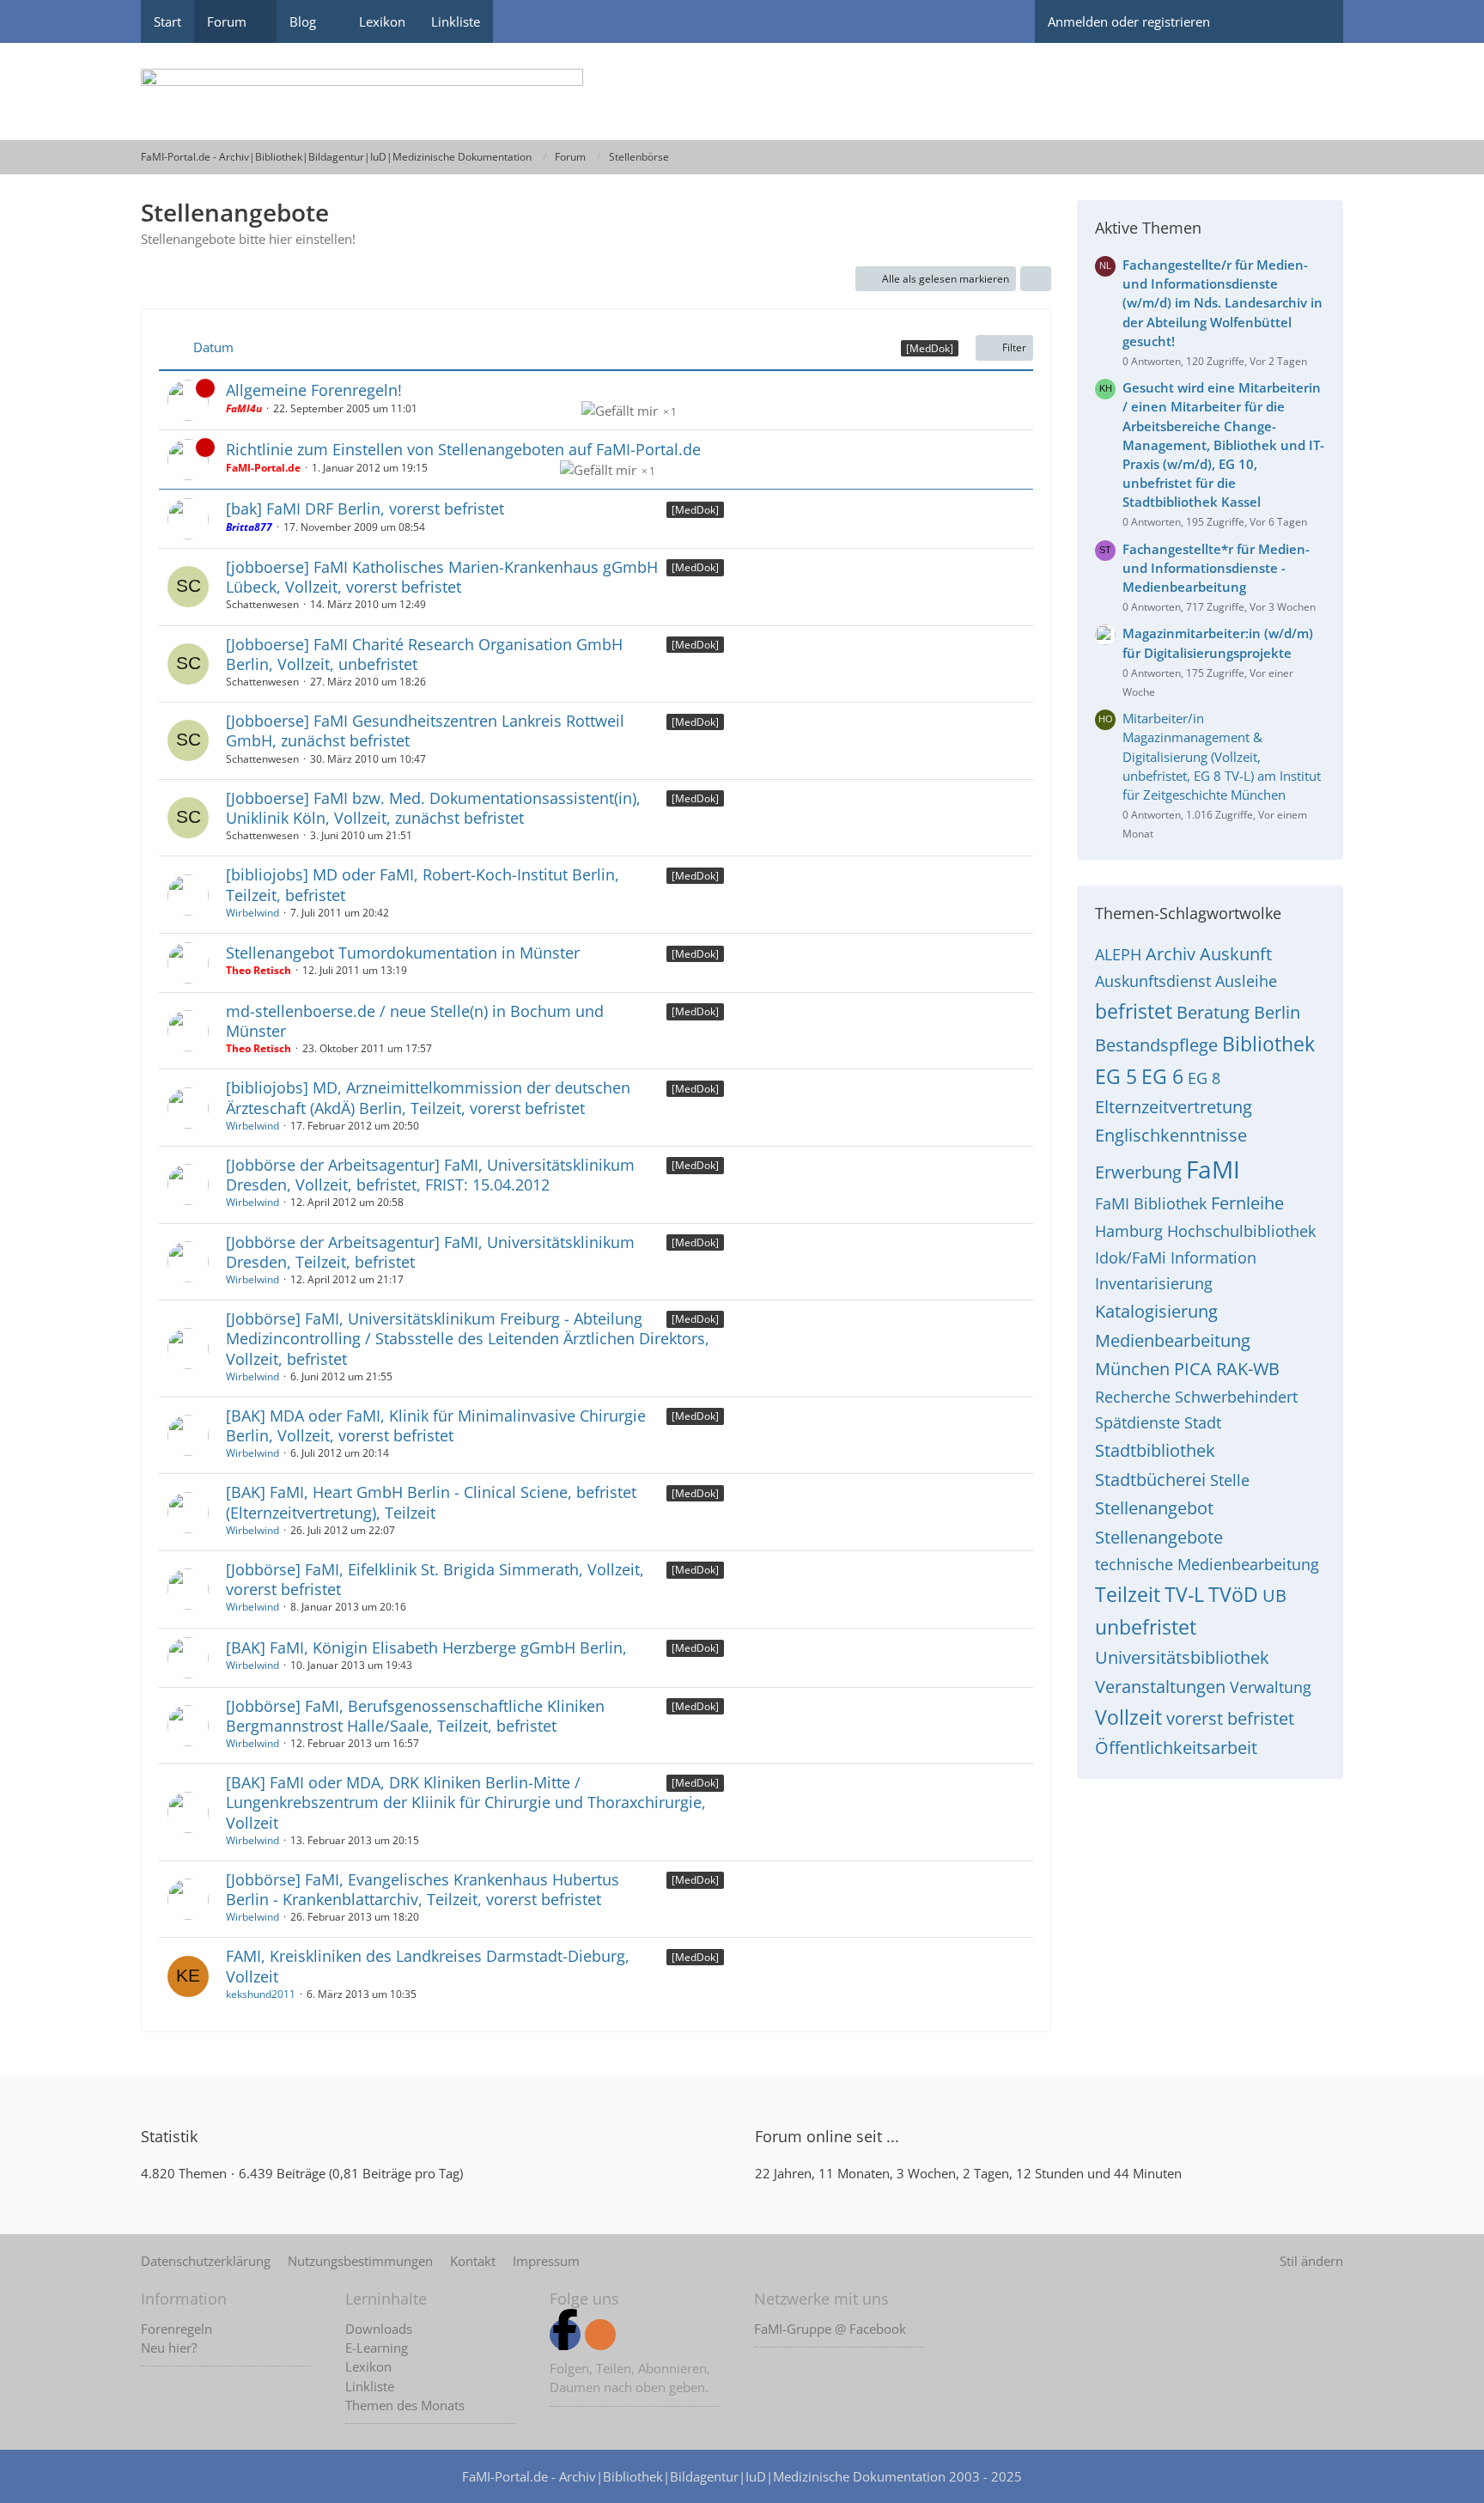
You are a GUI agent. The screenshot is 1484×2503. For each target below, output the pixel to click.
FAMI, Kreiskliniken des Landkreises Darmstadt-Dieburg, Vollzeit (428, 1966)
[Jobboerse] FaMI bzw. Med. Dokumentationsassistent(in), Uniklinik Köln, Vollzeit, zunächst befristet (433, 808)
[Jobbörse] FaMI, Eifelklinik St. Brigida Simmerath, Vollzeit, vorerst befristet (435, 1579)
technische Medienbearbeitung (1207, 1564)
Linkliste (370, 2386)
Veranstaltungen (1160, 1687)
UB (1274, 1596)
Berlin (1277, 1012)
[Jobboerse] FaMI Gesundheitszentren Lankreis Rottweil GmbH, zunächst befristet (425, 731)
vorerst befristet (1230, 1718)
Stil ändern (1311, 2261)
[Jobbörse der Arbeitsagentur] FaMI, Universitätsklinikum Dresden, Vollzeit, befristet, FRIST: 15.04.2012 (430, 1175)
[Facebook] (565, 2335)
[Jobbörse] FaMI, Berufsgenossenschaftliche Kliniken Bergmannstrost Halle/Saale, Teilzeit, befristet (415, 1716)
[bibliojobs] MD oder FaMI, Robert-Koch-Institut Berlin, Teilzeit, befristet (423, 884)
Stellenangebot (1154, 1508)
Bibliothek (1268, 1044)
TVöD (1233, 1594)
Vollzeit (1128, 1717)
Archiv (1171, 954)
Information (1213, 1258)
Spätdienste (1137, 1422)
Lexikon (368, 2366)
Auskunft (1236, 954)
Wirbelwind (252, 913)
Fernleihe (1247, 1203)
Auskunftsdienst (1153, 981)
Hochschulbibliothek (1241, 1231)
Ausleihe (1246, 981)
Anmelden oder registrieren (1129, 21)
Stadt (1203, 1422)
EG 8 (1204, 1078)
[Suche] (1313, 21)
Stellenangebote (1159, 1537)
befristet (1134, 1011)
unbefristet (1146, 1627)
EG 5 (1116, 1076)
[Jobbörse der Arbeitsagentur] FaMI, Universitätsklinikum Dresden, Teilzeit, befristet (430, 1252)
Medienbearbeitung (1173, 1340)
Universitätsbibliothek (1182, 1657)
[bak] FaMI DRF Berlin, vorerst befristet (365, 509)
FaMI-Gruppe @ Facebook (830, 2329)
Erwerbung (1138, 1172)
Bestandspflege (1156, 1045)
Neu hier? (169, 2348)
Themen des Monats (405, 2405)
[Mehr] (1036, 279)
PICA (1193, 1369)
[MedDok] (695, 510)
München (1132, 1369)
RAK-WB (1248, 1369)
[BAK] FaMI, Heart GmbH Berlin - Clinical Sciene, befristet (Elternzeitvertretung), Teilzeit (431, 1502)
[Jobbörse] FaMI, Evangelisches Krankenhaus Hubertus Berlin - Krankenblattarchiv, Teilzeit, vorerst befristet (423, 1889)
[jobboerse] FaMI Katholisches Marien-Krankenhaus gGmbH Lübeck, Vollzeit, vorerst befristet (442, 577)
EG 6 (1162, 1076)
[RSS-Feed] (600, 2335)
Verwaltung (1271, 1687)
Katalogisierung (1156, 1311)
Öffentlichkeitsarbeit (1176, 1748)
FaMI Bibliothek (1151, 1203)
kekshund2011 (261, 1994)
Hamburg (1129, 1231)
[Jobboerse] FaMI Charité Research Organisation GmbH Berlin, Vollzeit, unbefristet (424, 654)
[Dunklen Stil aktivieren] (1253, 21)
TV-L (1184, 1594)
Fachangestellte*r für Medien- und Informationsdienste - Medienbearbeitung (1216, 568)
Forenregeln (176, 2329)
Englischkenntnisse (1171, 1135)
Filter (1014, 347)
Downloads (379, 2329)
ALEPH (1118, 954)
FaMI (1213, 1169)
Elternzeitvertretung (1174, 1107)
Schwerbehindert (1236, 1397)
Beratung (1213, 1012)
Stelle (1230, 1480)
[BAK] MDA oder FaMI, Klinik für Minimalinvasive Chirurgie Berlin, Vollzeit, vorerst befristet (436, 1425)
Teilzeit (1128, 1594)
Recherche (1133, 1397)
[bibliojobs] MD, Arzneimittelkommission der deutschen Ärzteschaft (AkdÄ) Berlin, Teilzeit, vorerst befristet (428, 1097)
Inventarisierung (1154, 1283)
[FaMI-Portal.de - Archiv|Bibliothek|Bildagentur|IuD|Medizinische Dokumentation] (742, 91)
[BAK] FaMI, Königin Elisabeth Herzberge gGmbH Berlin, (426, 1647)
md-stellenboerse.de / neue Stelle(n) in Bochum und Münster (415, 1021)
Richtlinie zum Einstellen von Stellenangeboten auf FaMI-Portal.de (463, 449)
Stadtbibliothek (1155, 1450)
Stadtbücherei (1150, 1480)
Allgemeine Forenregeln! (314, 390)
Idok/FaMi (1131, 1258)
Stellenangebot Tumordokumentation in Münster (403, 953)
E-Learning (377, 2348)
